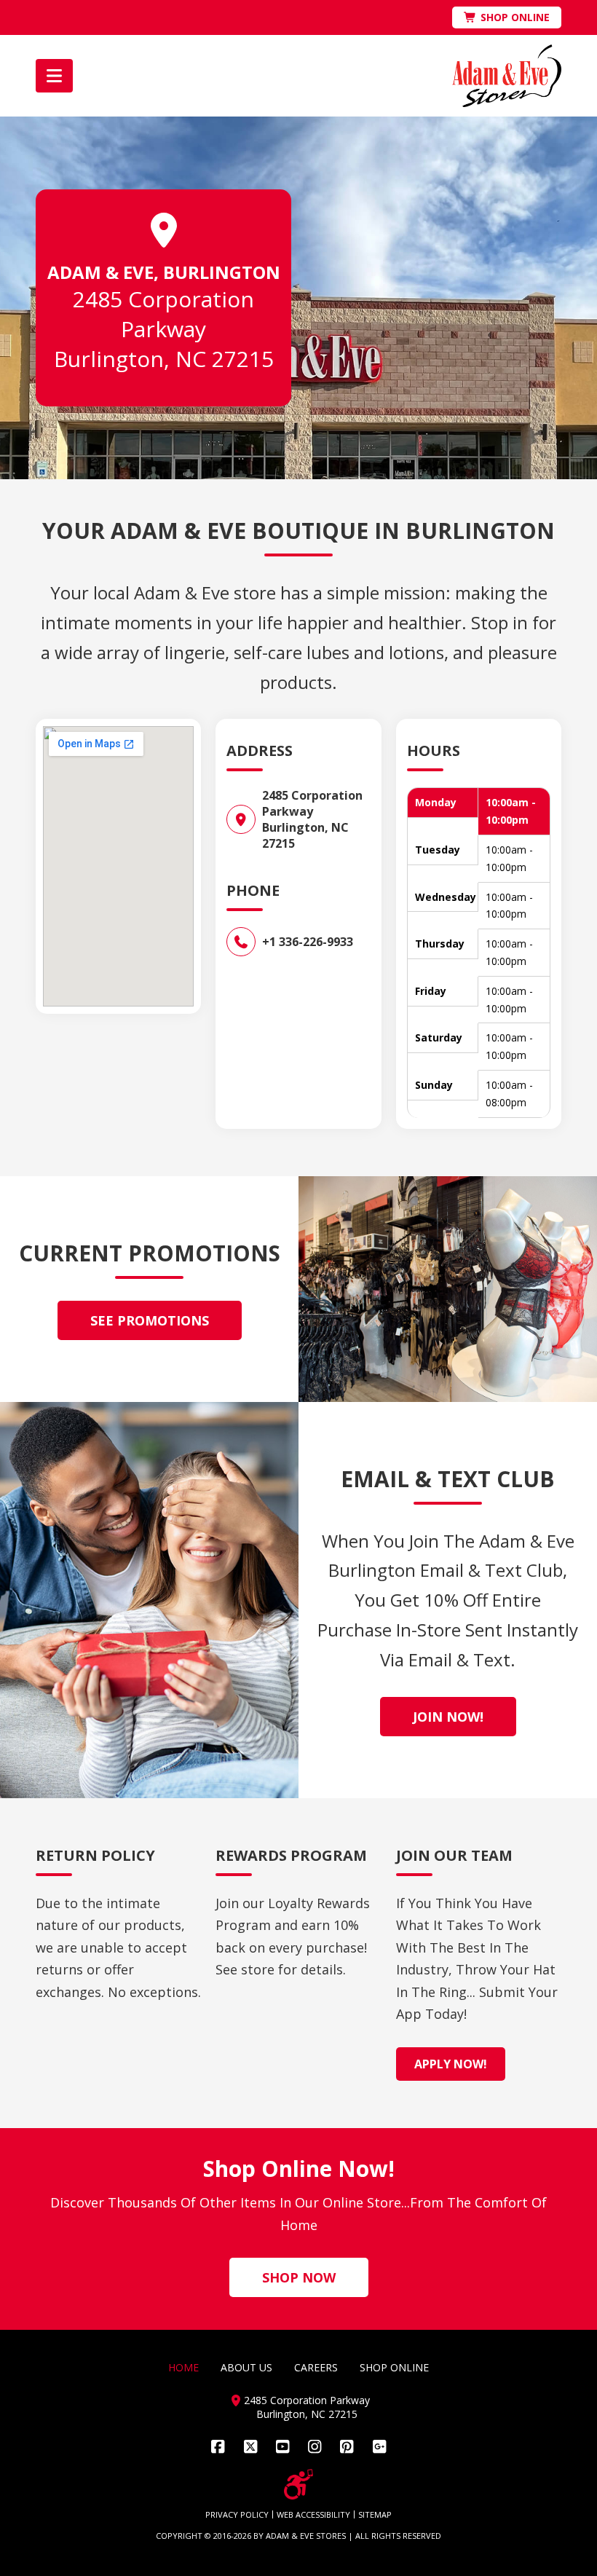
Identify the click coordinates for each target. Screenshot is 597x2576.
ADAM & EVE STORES (306, 2536)
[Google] (379, 2447)
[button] (54, 76)
